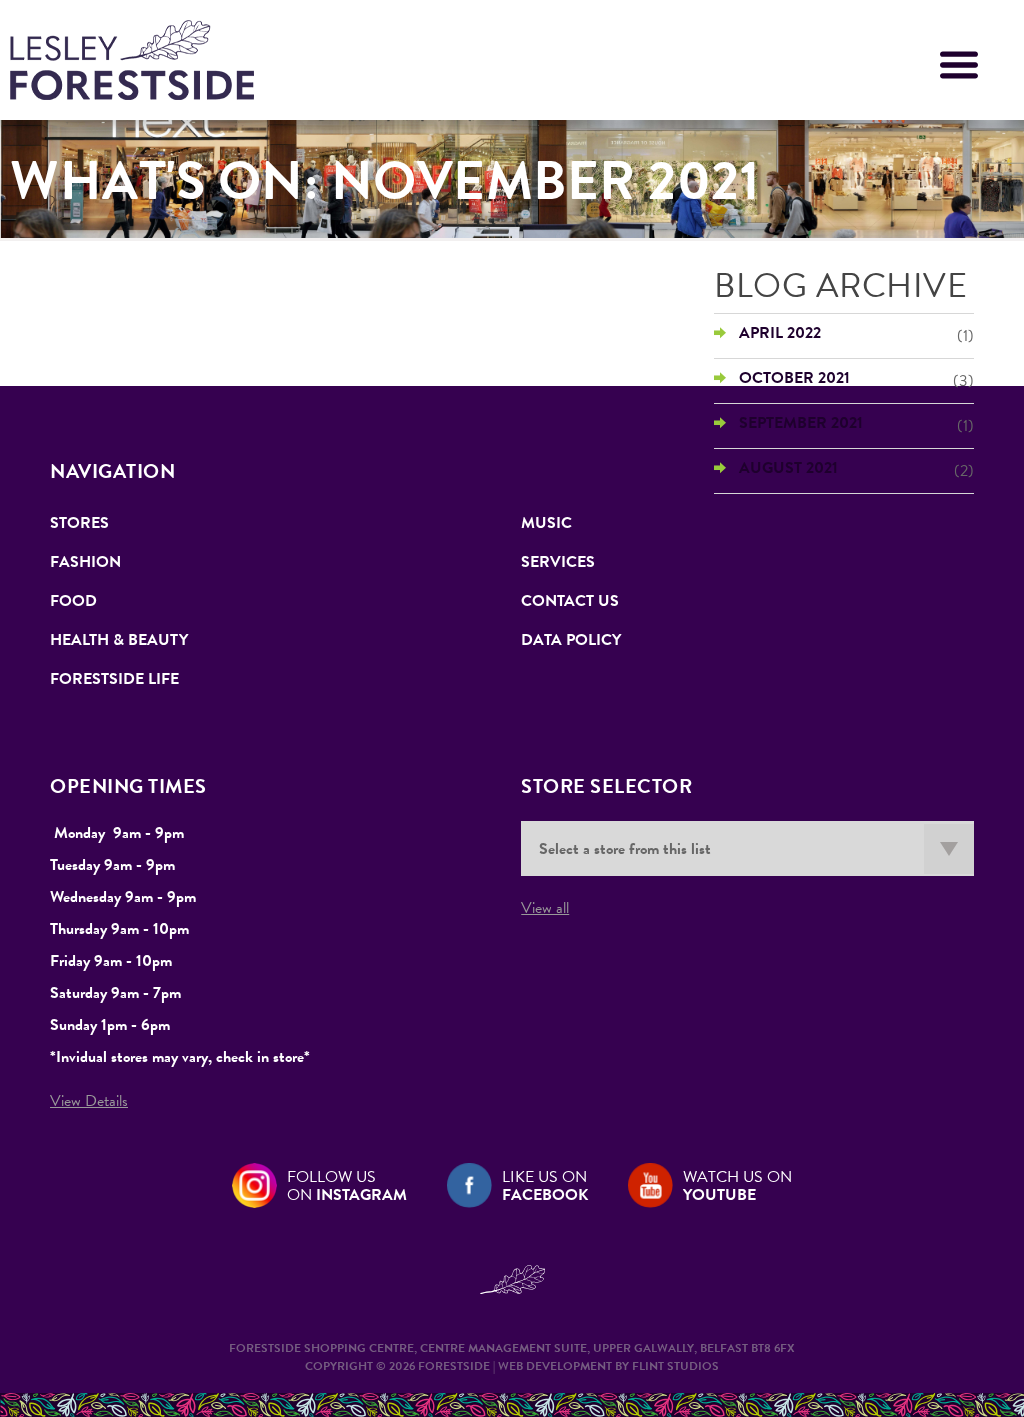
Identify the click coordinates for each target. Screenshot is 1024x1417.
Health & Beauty (119, 640)
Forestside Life (114, 679)
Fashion (85, 562)
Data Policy (571, 640)
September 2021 (801, 423)
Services (558, 562)
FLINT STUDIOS (675, 1366)
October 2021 (794, 378)
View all (545, 908)
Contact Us (570, 601)
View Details (89, 1101)
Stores (79, 523)
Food (73, 601)
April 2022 (780, 333)
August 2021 (788, 468)
